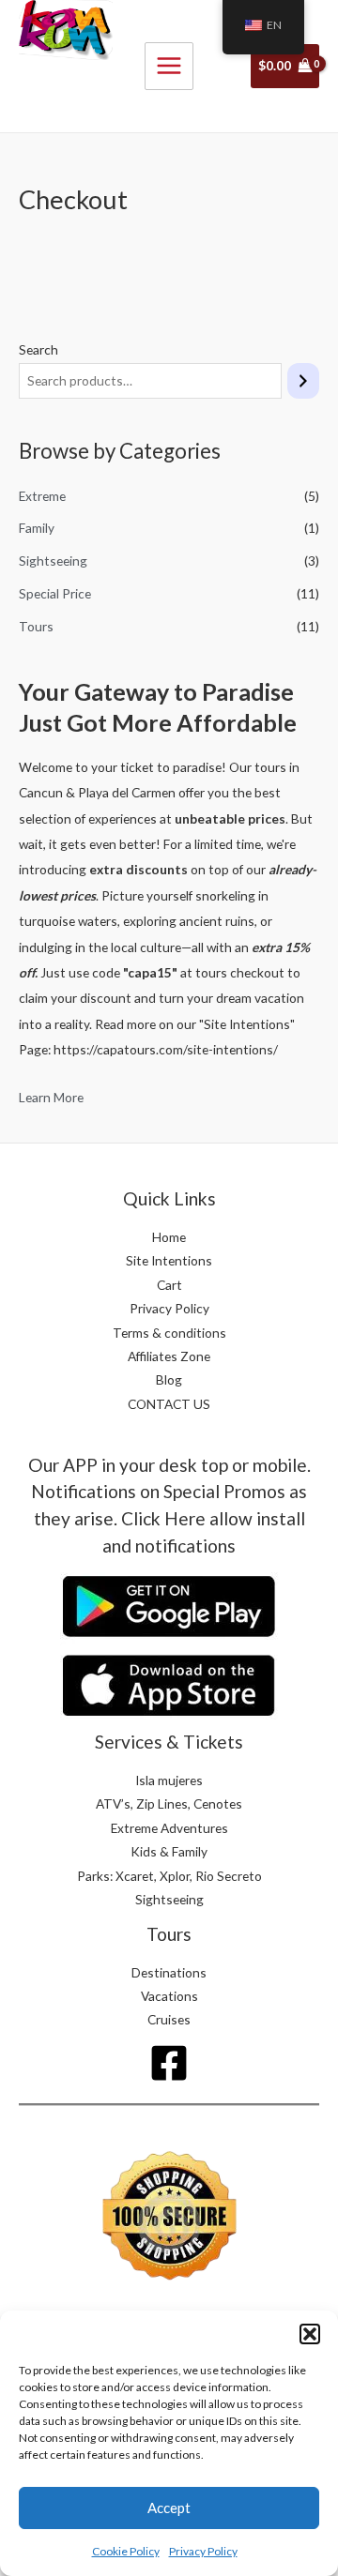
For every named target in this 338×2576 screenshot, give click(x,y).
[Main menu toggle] (169, 66)
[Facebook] (169, 2063)
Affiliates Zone (169, 1356)
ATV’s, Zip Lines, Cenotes (169, 1803)
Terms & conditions (169, 1333)
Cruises (169, 2019)
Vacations (169, 1996)
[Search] (303, 381)
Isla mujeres (169, 1780)
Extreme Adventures (169, 1828)
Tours (36, 626)
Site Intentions (169, 1260)
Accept (169, 2508)
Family (37, 528)
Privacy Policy (203, 2551)
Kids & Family (169, 1851)
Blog (169, 1379)
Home (169, 1237)
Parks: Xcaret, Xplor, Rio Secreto (169, 1876)
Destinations (169, 1972)
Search (38, 349)
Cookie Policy (126, 2551)
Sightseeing (53, 561)
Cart (169, 1285)
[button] (310, 2334)
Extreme (42, 496)
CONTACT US (169, 1404)
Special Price (55, 593)
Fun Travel (60, 95)
